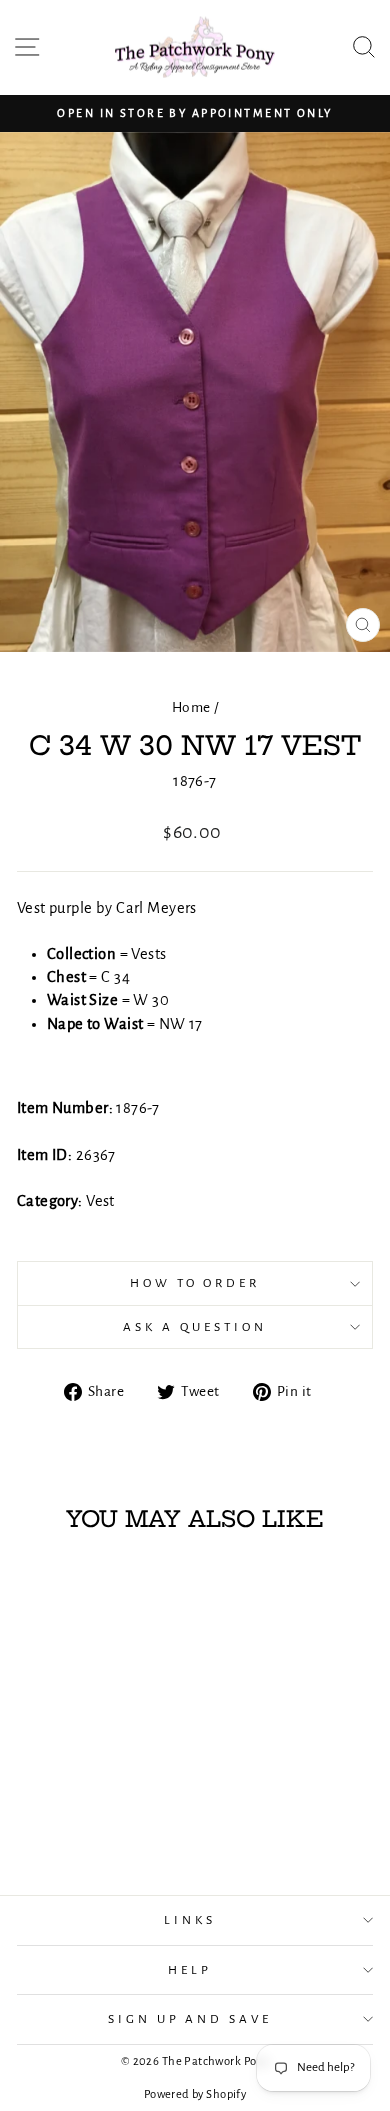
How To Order (195, 1283)
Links (190, 1920)
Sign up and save (190, 2019)
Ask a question (195, 1327)
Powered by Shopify (195, 2094)
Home (191, 707)
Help (190, 1970)
